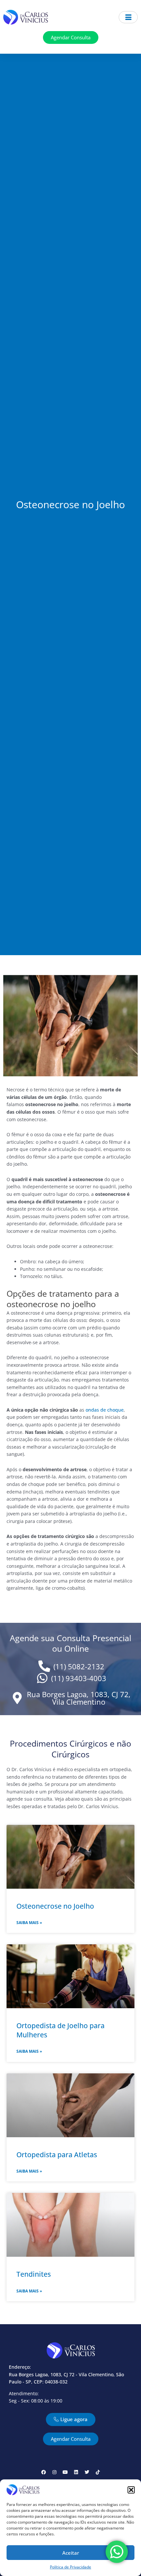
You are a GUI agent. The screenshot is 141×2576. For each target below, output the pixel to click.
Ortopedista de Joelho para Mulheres (60, 2030)
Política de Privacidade (70, 2567)
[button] (131, 2490)
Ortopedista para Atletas (57, 2155)
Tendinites (34, 2274)
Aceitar (71, 2553)
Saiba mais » (29, 1923)
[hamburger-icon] (128, 17)
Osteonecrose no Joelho (55, 1906)
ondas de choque (105, 1410)
